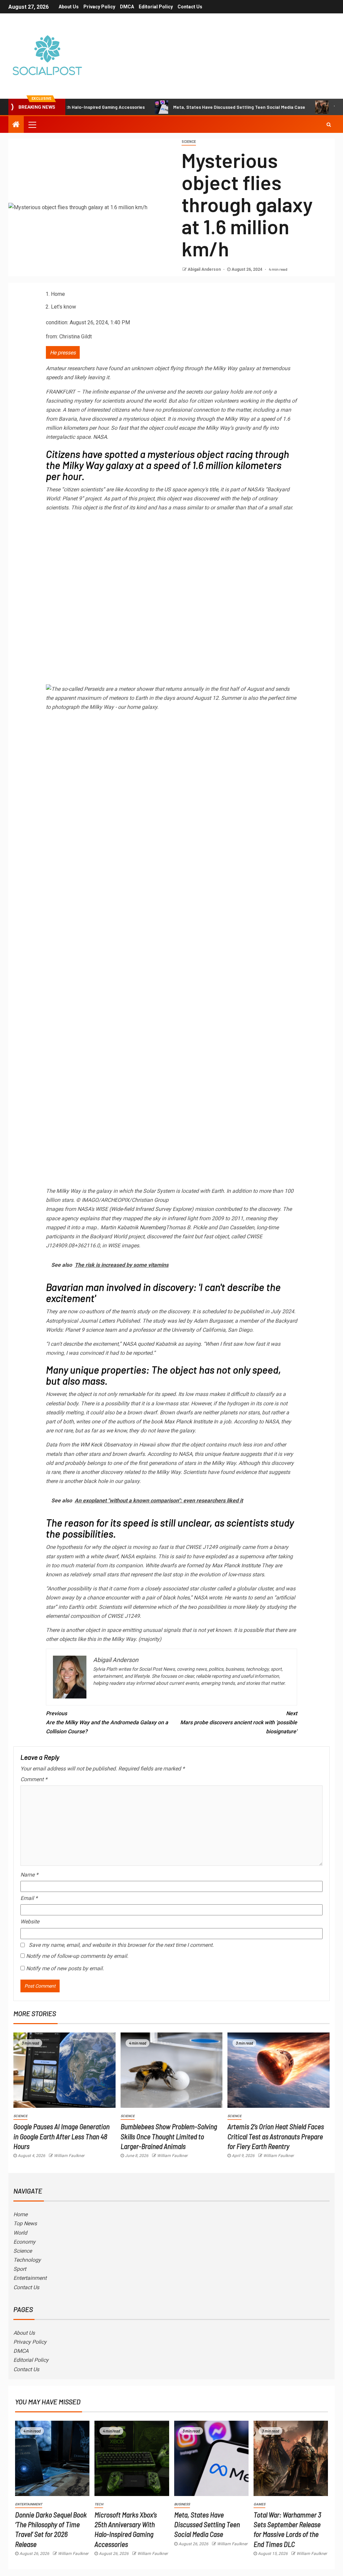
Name (29, 1875)
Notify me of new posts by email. (65, 1968)
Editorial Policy (156, 7)
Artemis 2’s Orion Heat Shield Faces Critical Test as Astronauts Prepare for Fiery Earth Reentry (276, 2136)
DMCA (127, 7)
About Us (69, 7)
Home (20, 2214)
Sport (20, 2269)
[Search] (329, 124)
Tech (99, 2504)
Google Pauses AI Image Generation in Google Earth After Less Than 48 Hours (61, 2136)
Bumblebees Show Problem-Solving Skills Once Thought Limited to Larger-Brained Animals (169, 2136)
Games (259, 2504)
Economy (24, 2242)
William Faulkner (69, 2156)
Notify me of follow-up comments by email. (77, 1956)
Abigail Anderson (205, 269)
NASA (100, 437)
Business (182, 2504)
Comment (34, 1779)
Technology (27, 2260)
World (20, 2233)
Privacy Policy (99, 7)
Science (189, 142)
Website (30, 1922)
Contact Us (190, 7)
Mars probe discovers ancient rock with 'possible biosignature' (239, 1722)
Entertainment (30, 2278)
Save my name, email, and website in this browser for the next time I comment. (121, 1945)
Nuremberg (153, 1227)
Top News (25, 2223)
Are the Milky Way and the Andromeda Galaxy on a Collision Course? (107, 1722)
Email (29, 1898)
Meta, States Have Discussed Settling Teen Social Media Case (190, 107)
